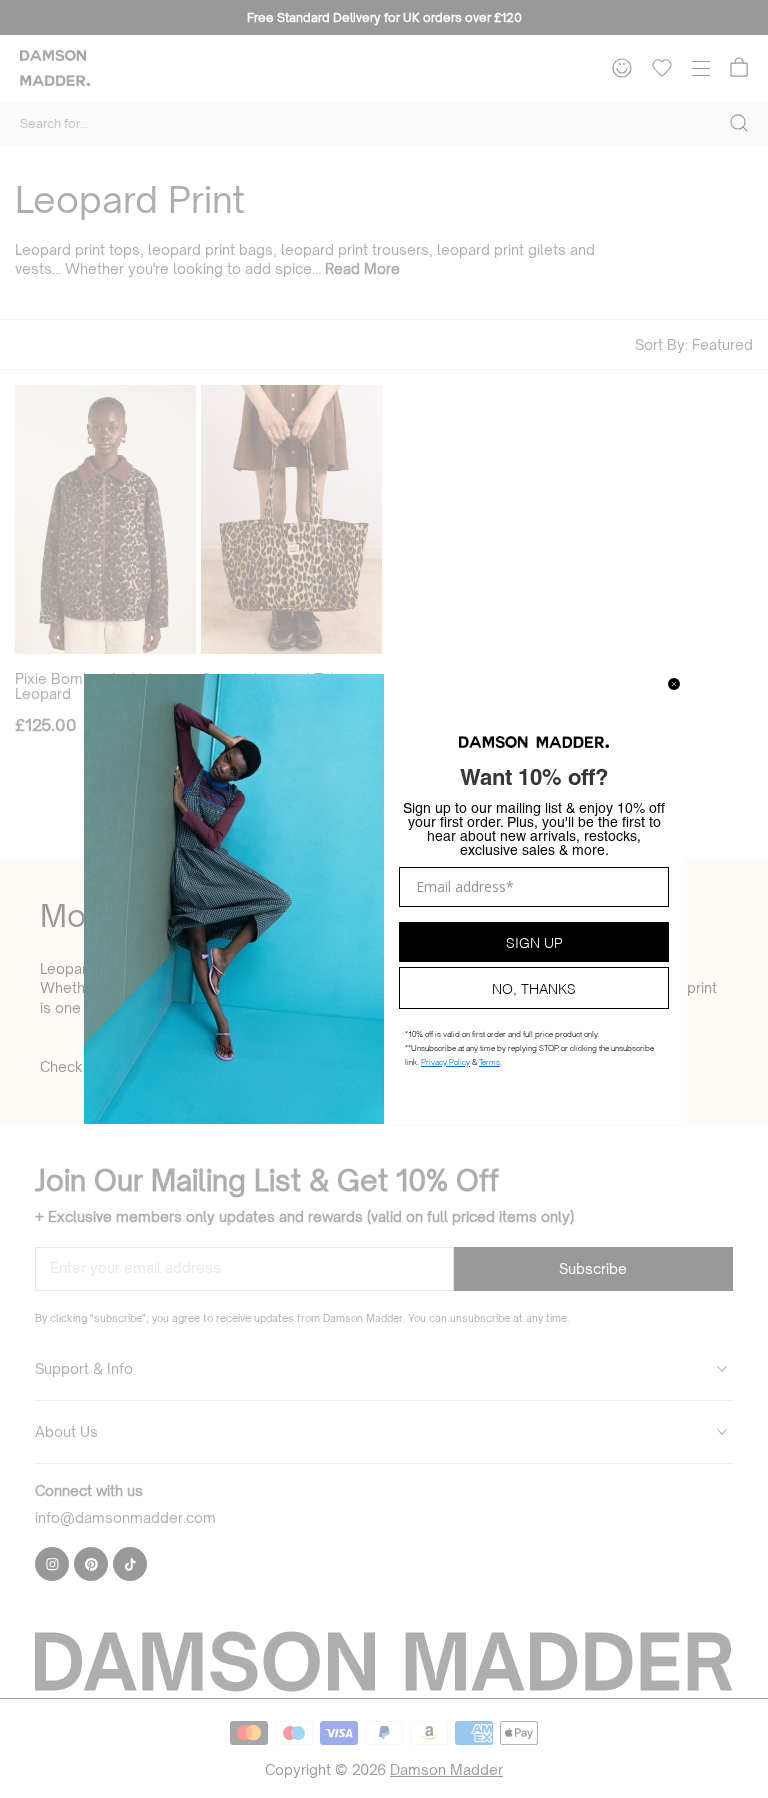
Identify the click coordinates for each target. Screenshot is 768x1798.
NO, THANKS (534, 987)
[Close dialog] (674, 684)
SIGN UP (534, 941)
